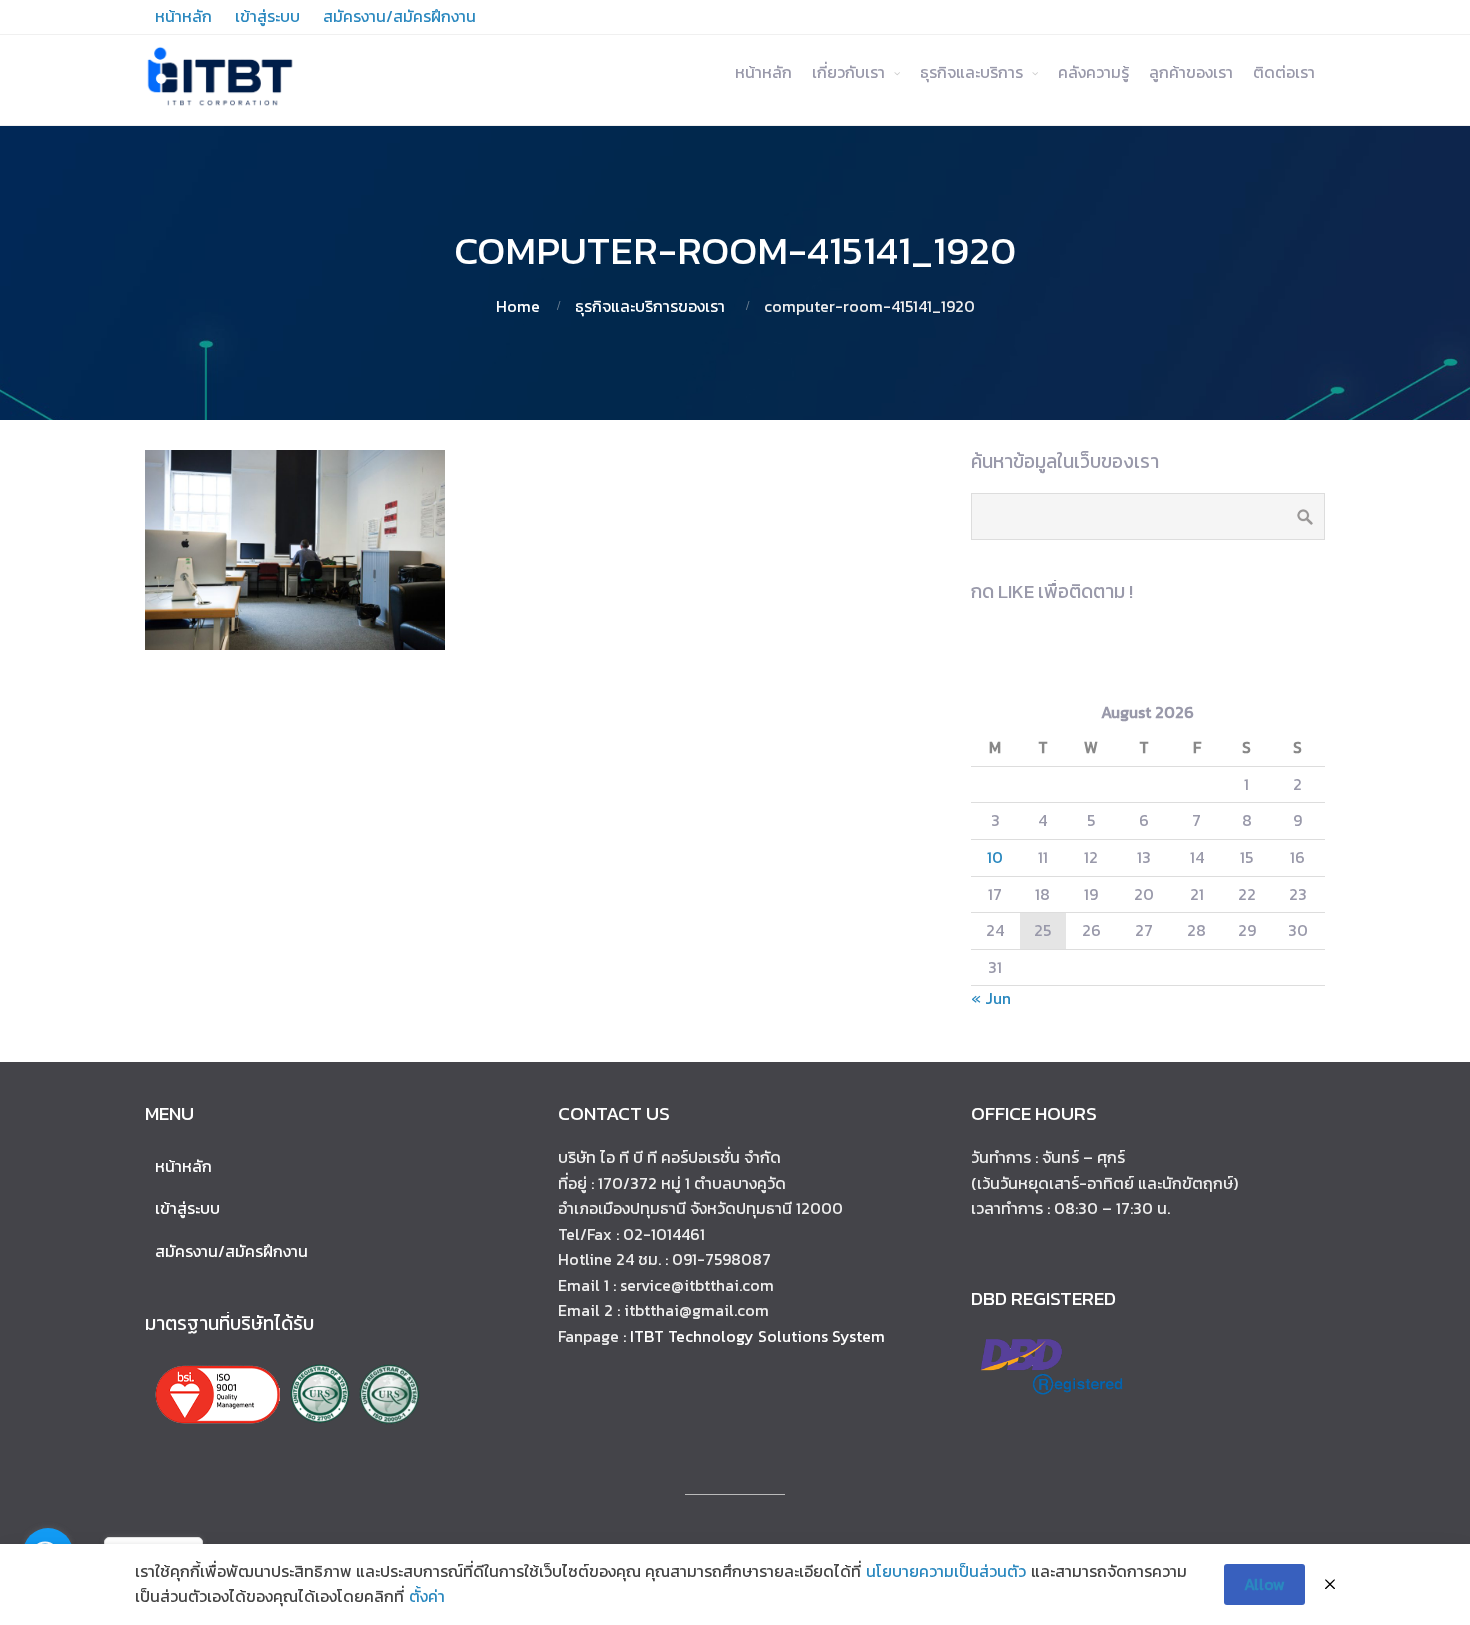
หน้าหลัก (763, 72)
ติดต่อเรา (1284, 72)
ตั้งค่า (427, 1596)
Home (518, 306)
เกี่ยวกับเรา (848, 72)
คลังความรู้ (1093, 72)
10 (995, 857)
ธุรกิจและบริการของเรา (650, 306)
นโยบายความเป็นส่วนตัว (946, 1571)
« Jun (991, 998)
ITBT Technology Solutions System (757, 1336)
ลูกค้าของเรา (1191, 72)
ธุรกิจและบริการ (971, 72)
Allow (1264, 1584)
